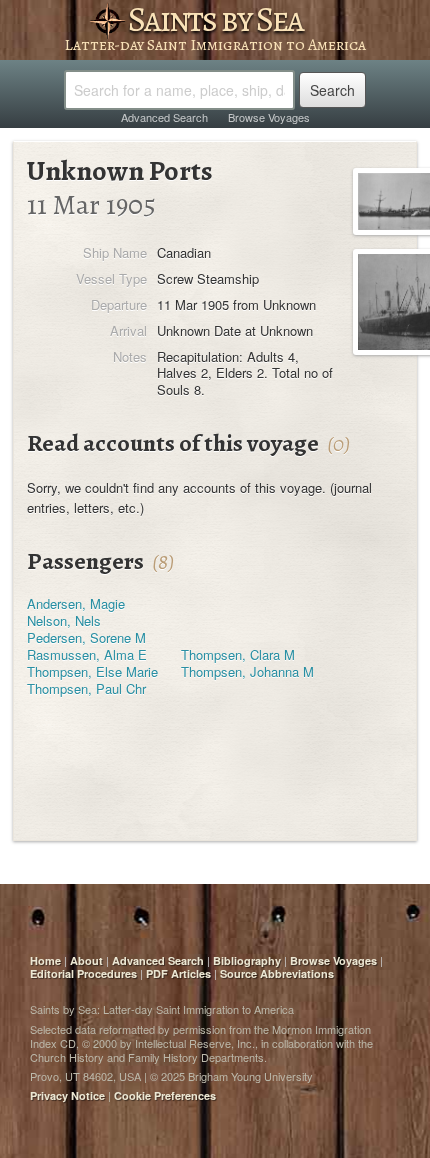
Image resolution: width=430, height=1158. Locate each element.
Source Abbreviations (277, 973)
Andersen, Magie (76, 603)
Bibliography (247, 960)
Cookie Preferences (165, 1095)
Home (45, 960)
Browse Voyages (269, 117)
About (86, 960)
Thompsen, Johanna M (247, 671)
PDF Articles (178, 973)
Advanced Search (164, 117)
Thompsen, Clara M (238, 654)
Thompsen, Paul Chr (86, 688)
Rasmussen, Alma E (87, 654)
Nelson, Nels (64, 620)
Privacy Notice (67, 1095)
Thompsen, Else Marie (92, 671)
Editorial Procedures (83, 973)
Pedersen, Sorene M (86, 637)
